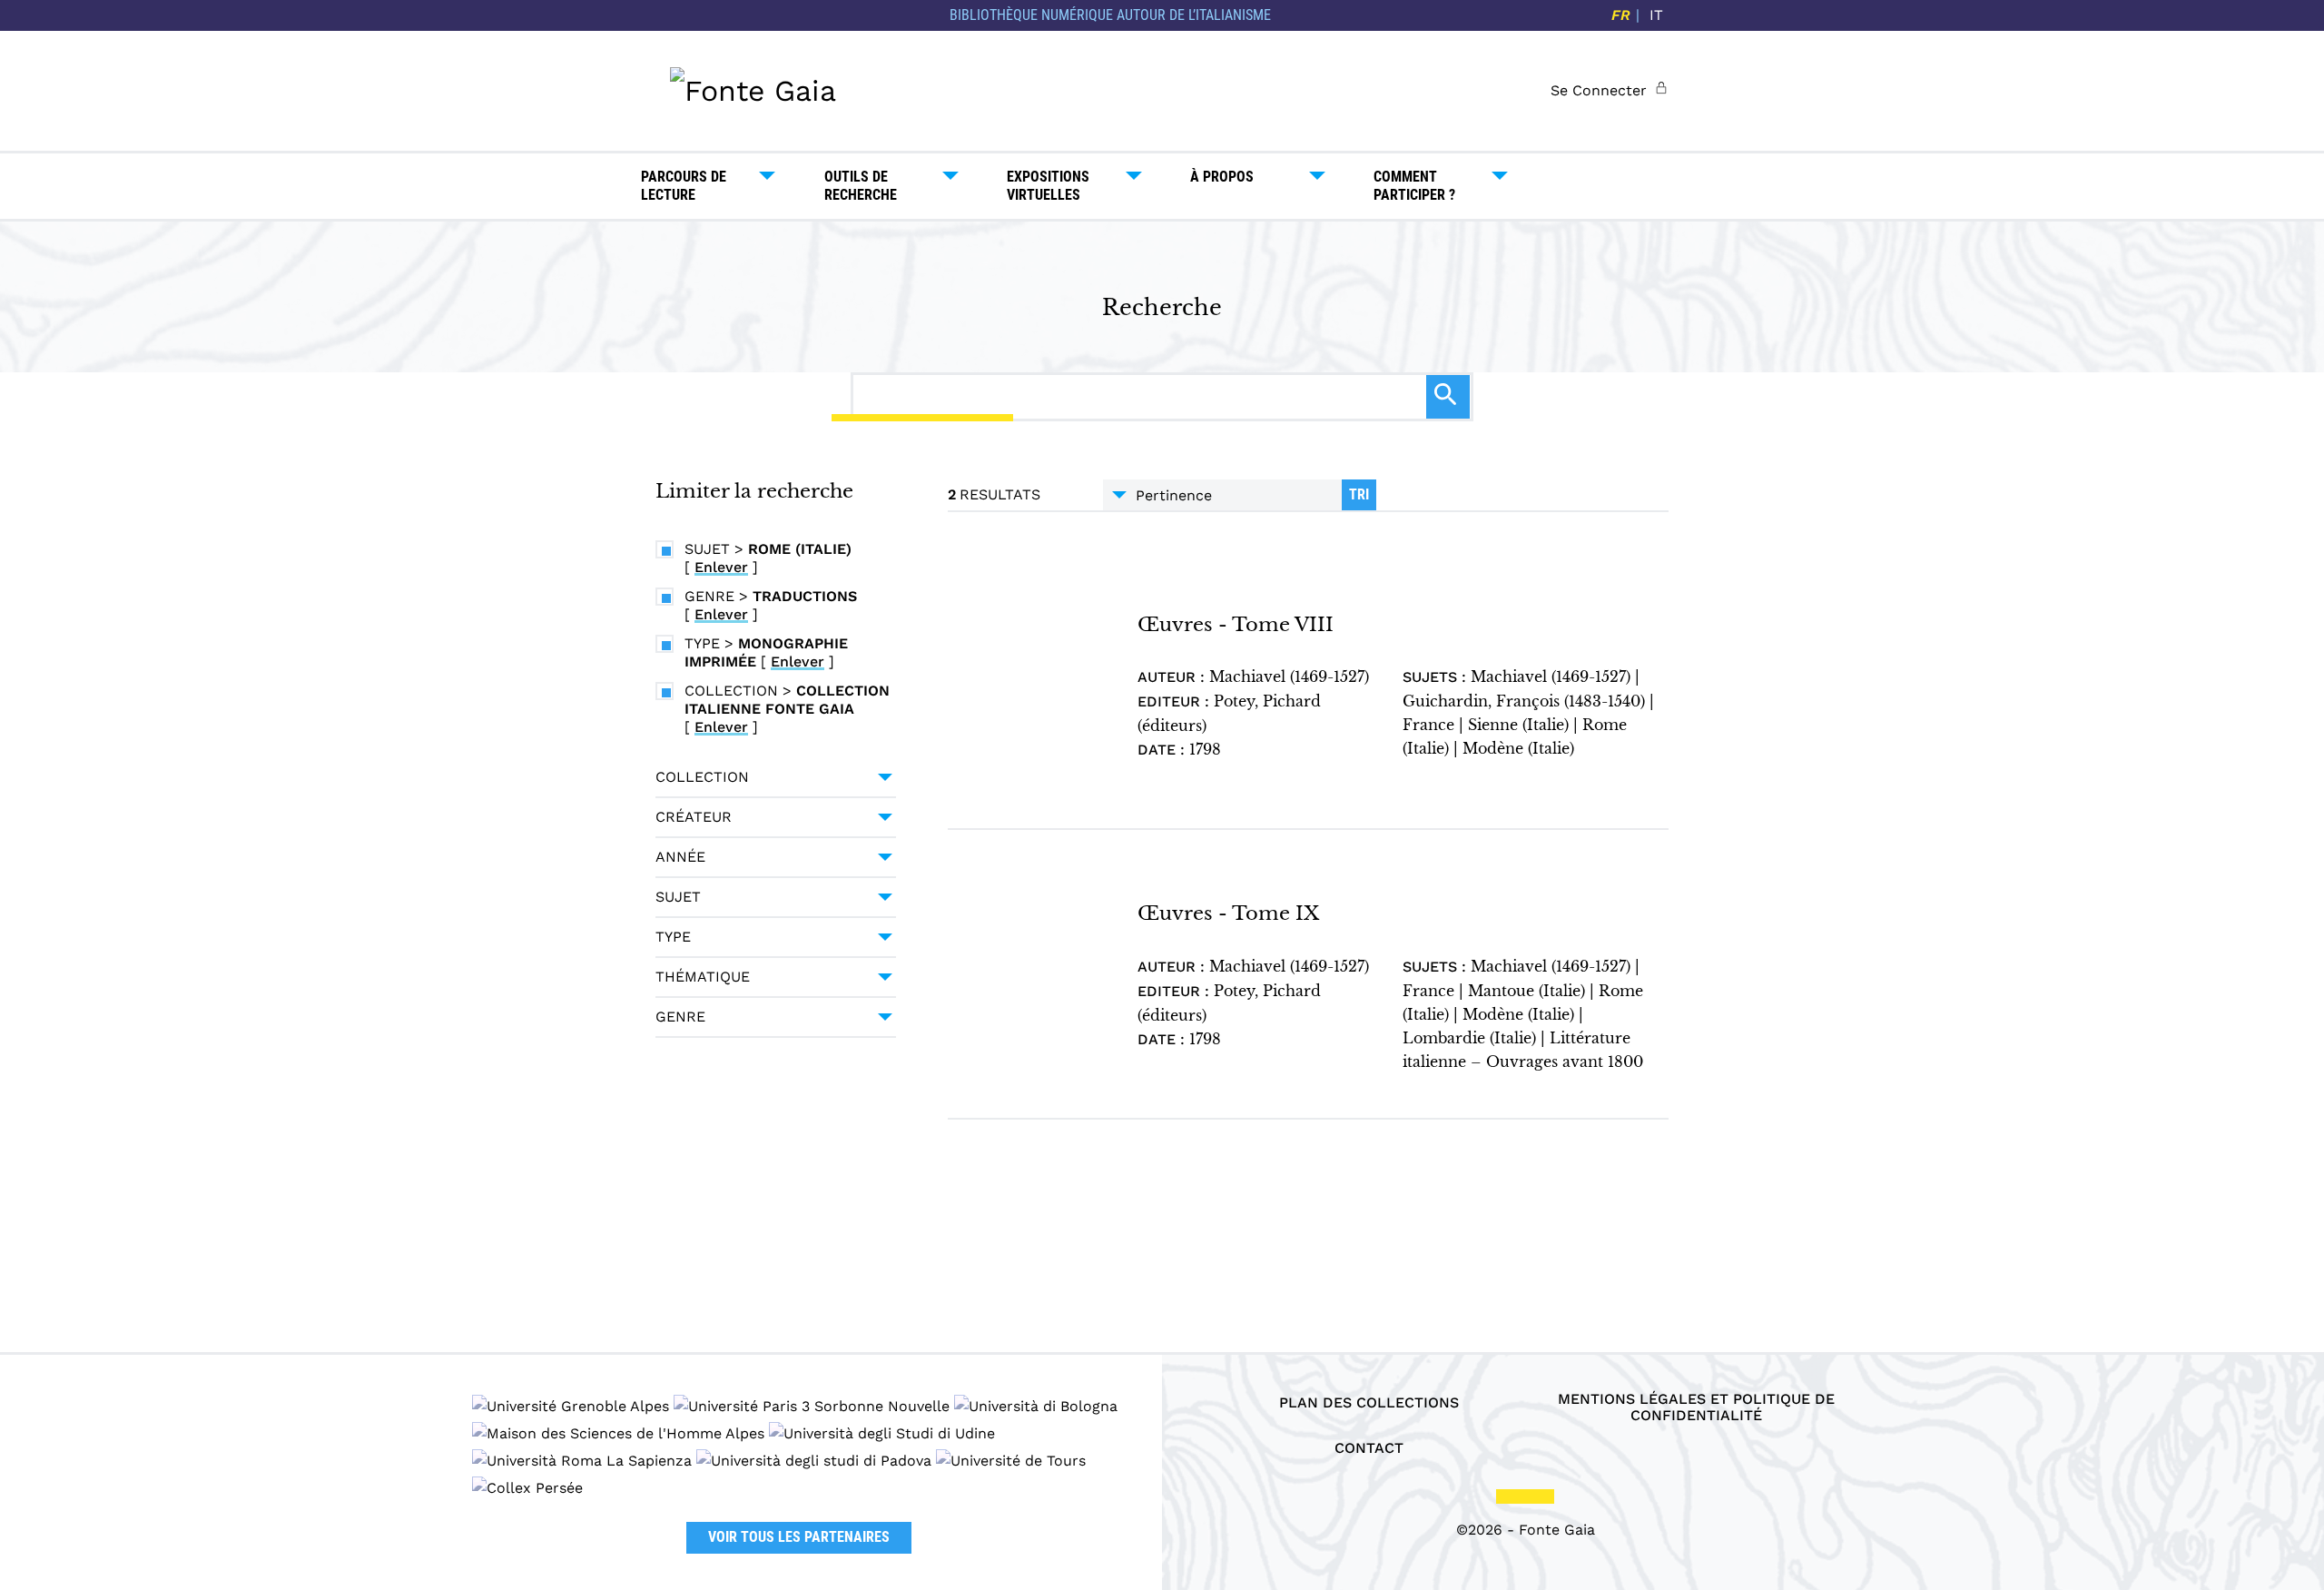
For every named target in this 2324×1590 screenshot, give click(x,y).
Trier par (1222, 495)
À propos (1222, 177)
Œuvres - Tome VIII (1236, 624)
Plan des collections (1369, 1403)
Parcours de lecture (684, 186)
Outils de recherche (861, 186)
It (1656, 15)
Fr (1621, 15)
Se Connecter (1599, 90)
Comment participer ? (1414, 186)
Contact (1369, 1448)
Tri (1359, 494)
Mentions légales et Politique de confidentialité (1696, 1407)
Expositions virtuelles (1048, 186)
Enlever (721, 567)
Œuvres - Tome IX (1228, 913)
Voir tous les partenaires (799, 1537)
